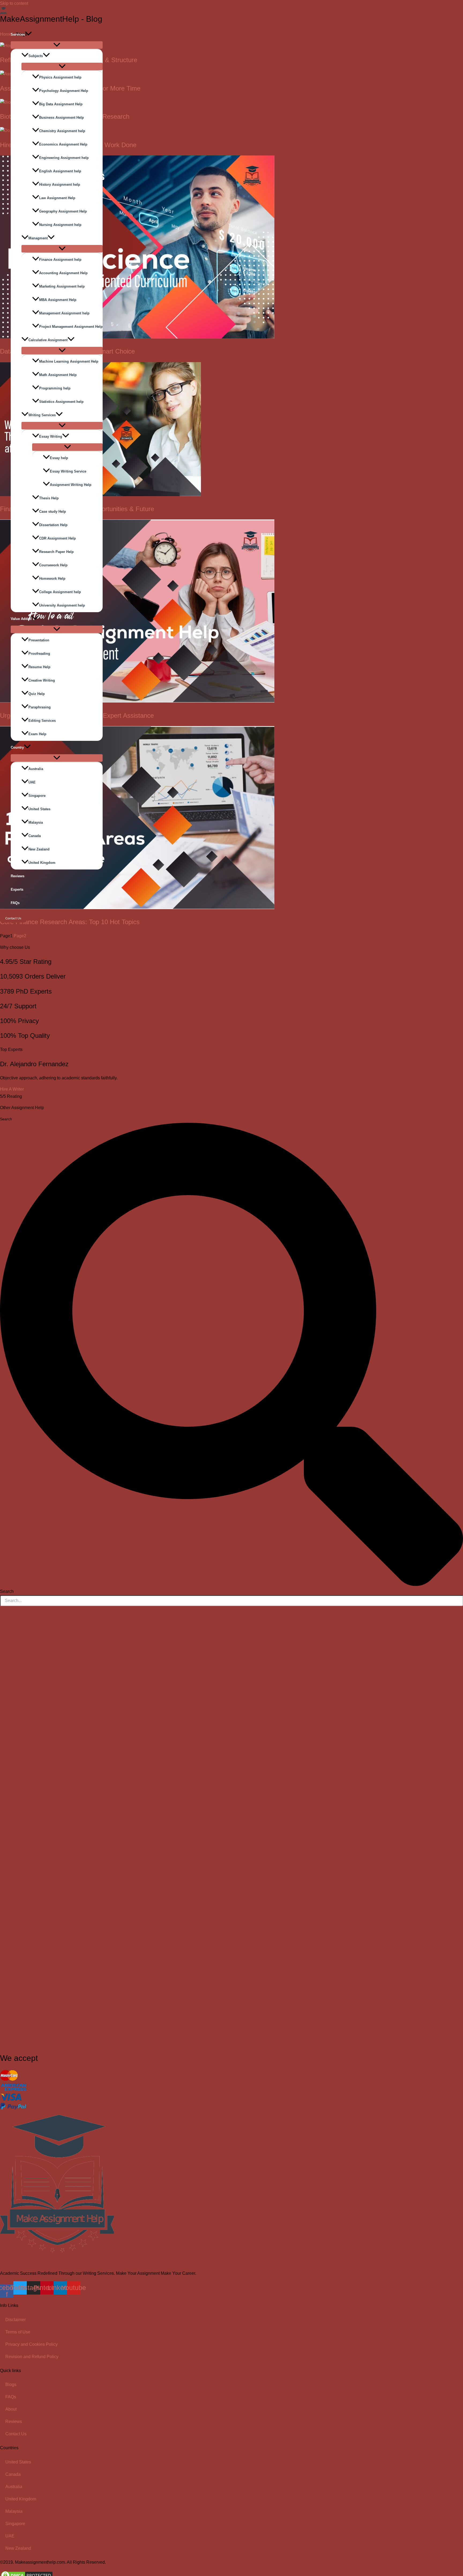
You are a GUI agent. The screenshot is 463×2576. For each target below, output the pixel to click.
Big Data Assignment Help (61, 104)
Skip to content (14, 3)
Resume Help (39, 667)
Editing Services (42, 721)
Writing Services (42, 415)
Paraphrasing (40, 707)
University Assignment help (62, 605)
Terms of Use (18, 2332)
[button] (28, 35)
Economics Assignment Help (63, 144)
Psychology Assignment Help (64, 91)
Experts (17, 889)
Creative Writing (42, 680)
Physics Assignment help (60, 77)
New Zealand (39, 849)
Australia (36, 769)
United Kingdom (42, 863)
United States (39, 809)
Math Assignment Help (58, 375)
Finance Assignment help (60, 260)
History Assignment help (60, 185)
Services (18, 34)
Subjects (36, 56)
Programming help (55, 388)
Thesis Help (49, 498)
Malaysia (36, 822)
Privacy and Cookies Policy (31, 2344)
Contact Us (16, 2434)
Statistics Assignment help (61, 402)
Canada (35, 836)
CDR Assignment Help (57, 538)
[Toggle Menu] (57, 45)
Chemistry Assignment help (62, 131)
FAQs (15, 903)
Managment (38, 238)
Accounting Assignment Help (63, 273)
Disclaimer (16, 2320)
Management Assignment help (64, 313)
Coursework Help (53, 565)
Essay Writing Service (68, 471)
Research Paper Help (56, 552)
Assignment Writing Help (71, 485)
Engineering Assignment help (64, 158)
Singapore (37, 796)
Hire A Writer (12, 1089)
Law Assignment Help (57, 198)
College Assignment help (60, 592)
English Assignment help (60, 171)
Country (17, 747)
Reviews (18, 876)
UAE (32, 782)
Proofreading (39, 654)
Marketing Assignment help (62, 286)
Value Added (21, 619)
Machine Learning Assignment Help (69, 361)
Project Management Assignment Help (71, 327)
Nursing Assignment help (60, 225)
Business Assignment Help (61, 118)
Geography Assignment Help (63, 211)
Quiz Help (37, 694)
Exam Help (37, 734)
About (11, 2409)
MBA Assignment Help (58, 300)
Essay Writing (51, 436)
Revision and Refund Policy (32, 2357)
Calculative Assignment (48, 340)
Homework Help (52, 579)
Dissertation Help (53, 525)
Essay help (59, 458)
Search (6, 1119)
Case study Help (53, 512)
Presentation (39, 640)
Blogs (11, 2384)
